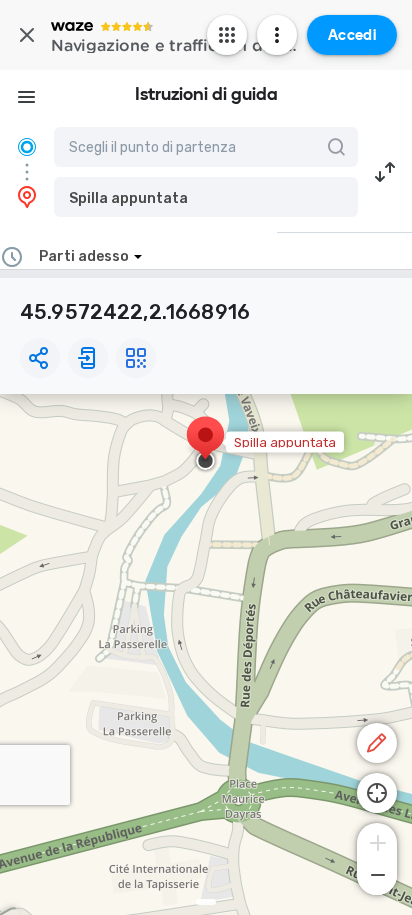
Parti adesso (84, 256)
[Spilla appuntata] (205, 445)
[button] (206, 197)
